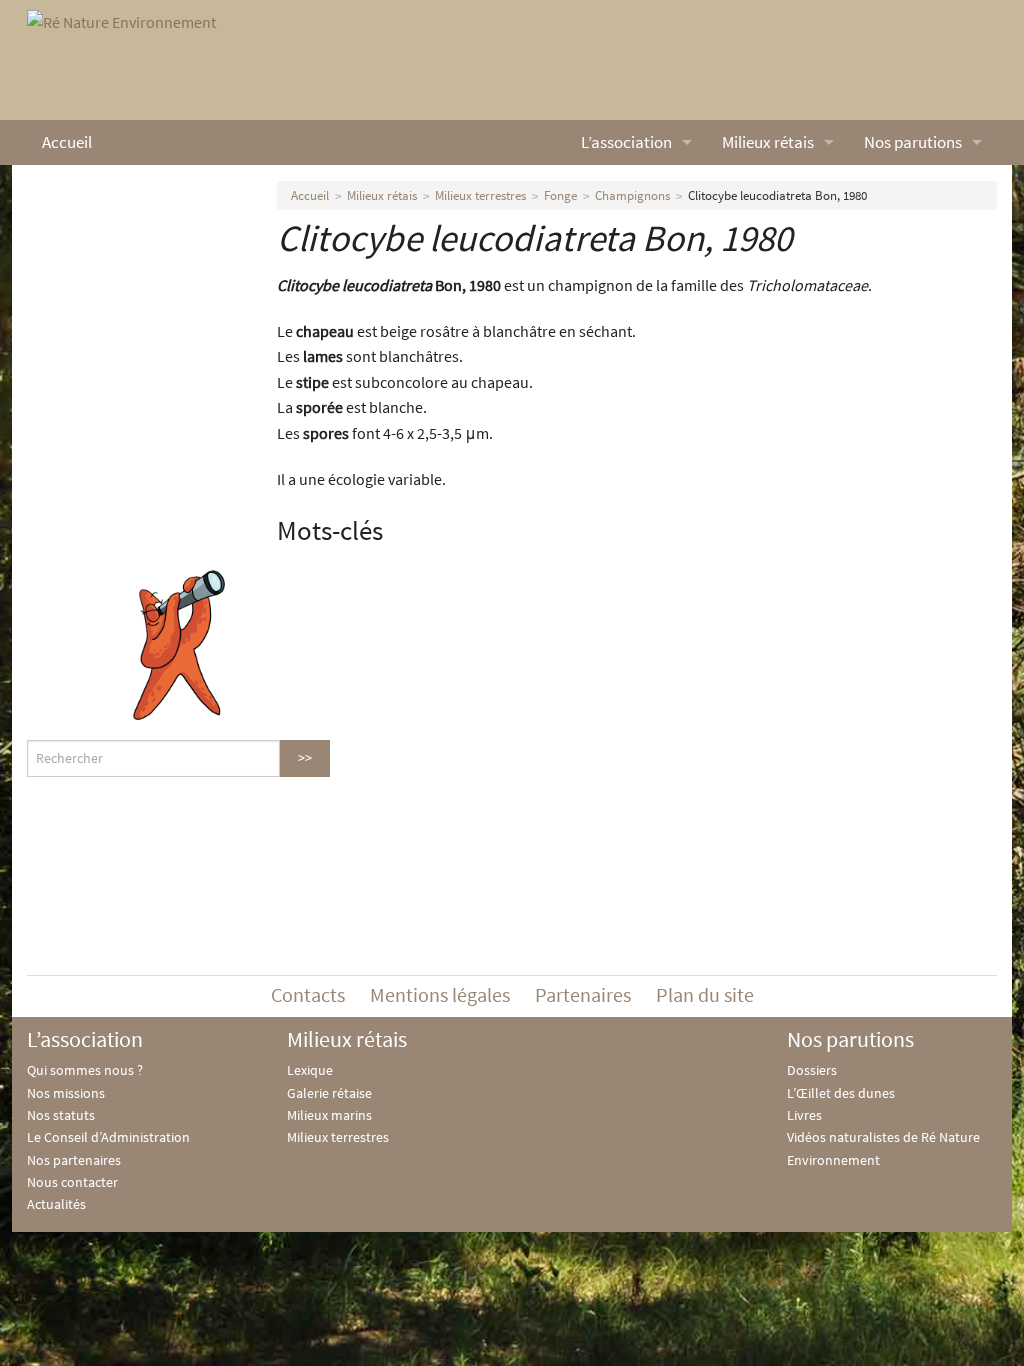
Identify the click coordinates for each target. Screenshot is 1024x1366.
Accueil (67, 142)
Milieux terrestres (480, 195)
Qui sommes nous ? (85, 1070)
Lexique (310, 1070)
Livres (804, 1115)
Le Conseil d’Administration (108, 1137)
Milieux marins (329, 1115)
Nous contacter (72, 1182)
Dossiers (812, 1070)
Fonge (560, 195)
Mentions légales (440, 994)
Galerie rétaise (329, 1093)
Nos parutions (913, 142)
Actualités (56, 1204)
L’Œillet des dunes (841, 1093)
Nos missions (66, 1093)
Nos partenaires (74, 1160)
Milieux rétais (768, 142)
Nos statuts (61, 1115)
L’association (626, 142)
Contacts (308, 994)
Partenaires (583, 994)
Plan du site (705, 994)
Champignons (632, 195)
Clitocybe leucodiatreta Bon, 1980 (777, 195)
